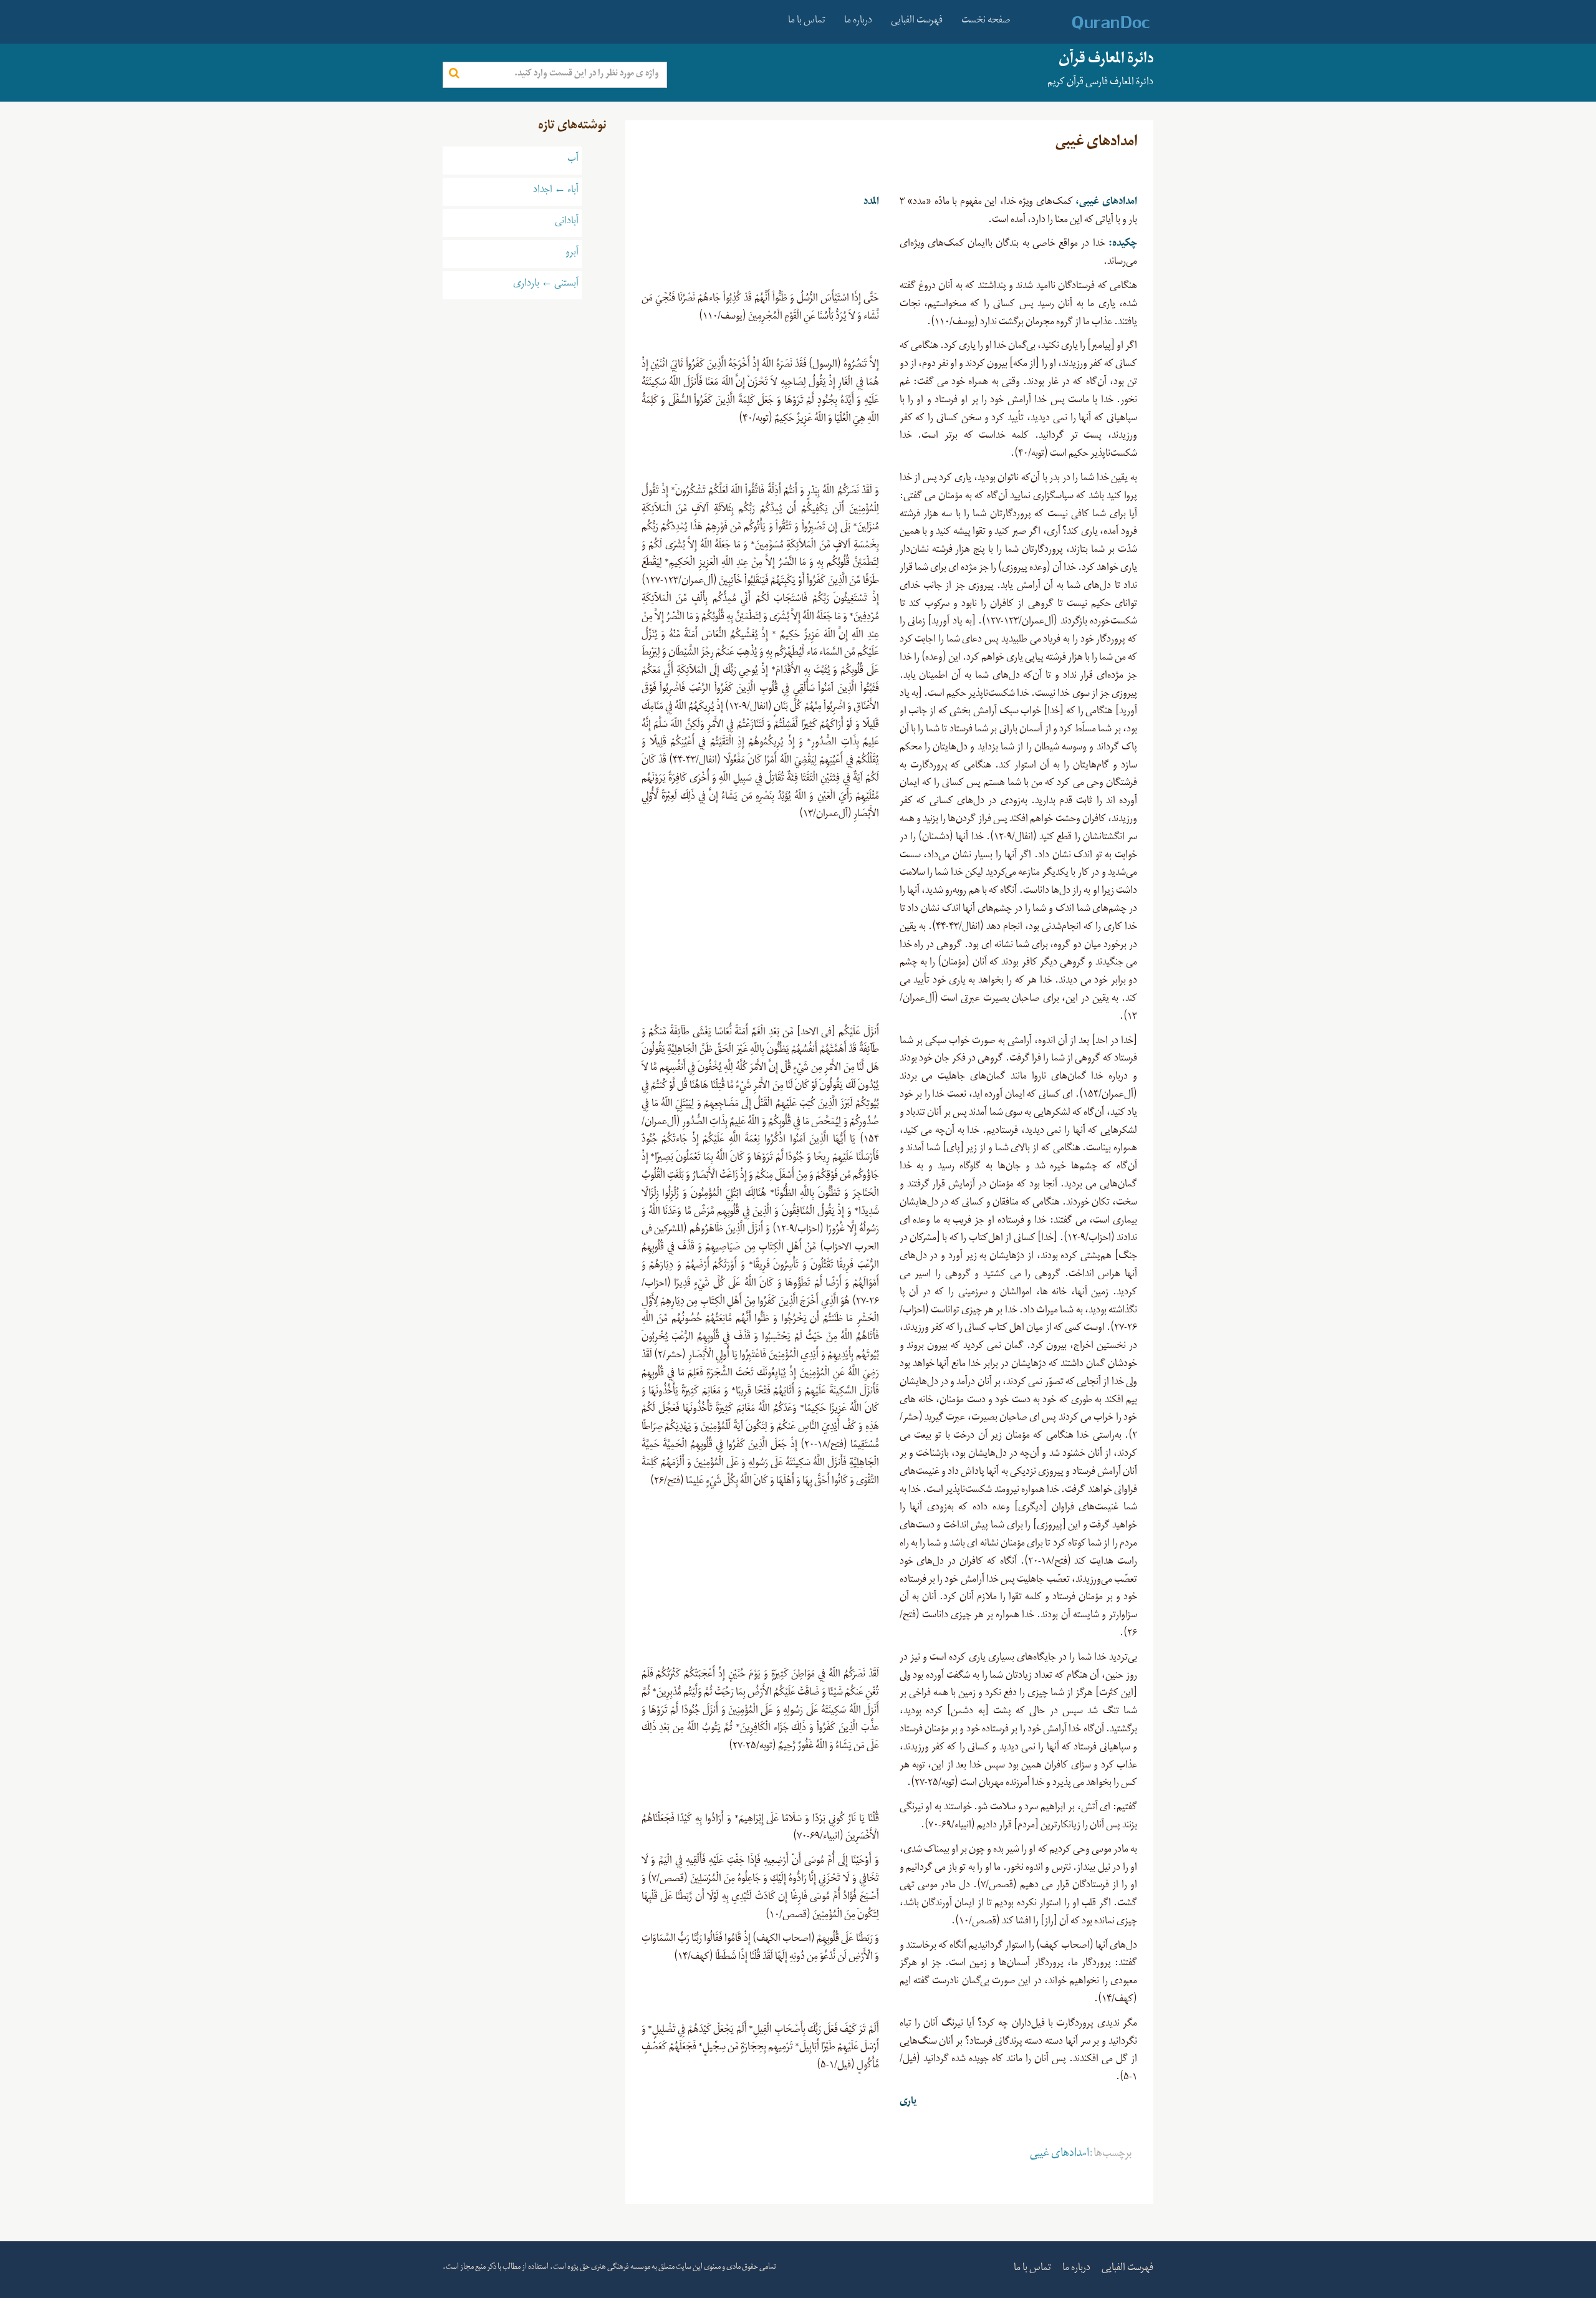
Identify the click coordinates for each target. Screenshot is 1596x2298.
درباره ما (858, 22)
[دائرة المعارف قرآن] (1094, 23)
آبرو (572, 254)
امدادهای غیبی (1060, 2155)
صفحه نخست (986, 22)
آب (573, 160)
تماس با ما (807, 22)
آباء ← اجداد (556, 191)
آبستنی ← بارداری (546, 285)
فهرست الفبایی (917, 22)
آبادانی (567, 223)
